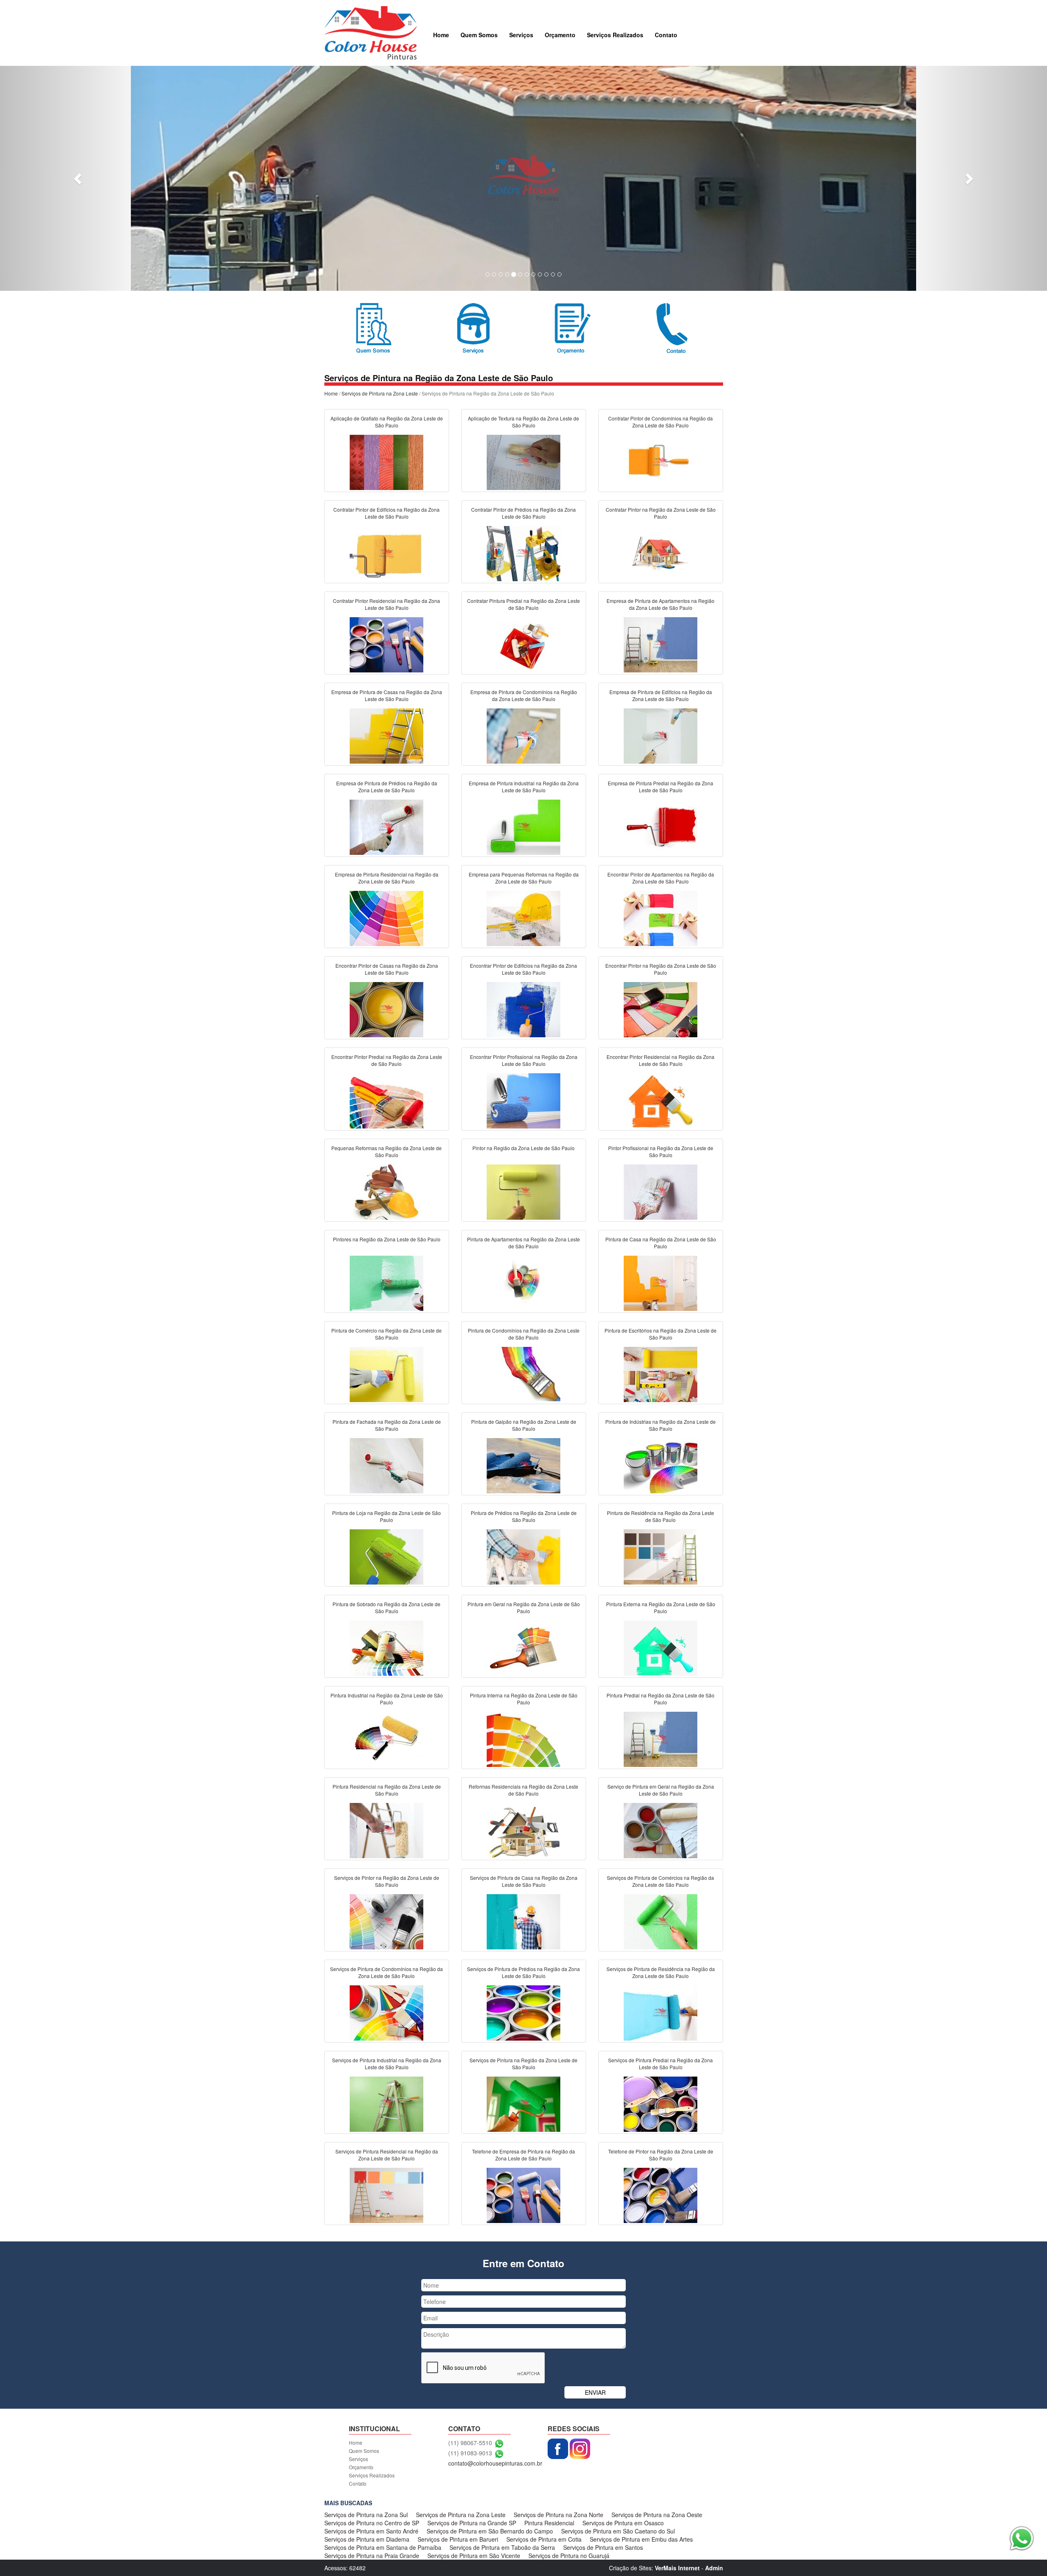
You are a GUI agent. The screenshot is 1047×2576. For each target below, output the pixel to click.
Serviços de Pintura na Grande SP (472, 2523)
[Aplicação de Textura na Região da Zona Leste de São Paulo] (523, 461)
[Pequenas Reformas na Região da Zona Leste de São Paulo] (386, 1191)
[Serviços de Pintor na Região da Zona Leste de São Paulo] (386, 1921)
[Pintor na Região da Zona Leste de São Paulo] (523, 1191)
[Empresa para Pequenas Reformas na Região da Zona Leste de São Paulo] (523, 917)
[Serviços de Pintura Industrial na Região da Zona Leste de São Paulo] (386, 2103)
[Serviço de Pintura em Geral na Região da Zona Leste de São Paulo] (661, 1830)
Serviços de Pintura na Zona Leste (380, 393)
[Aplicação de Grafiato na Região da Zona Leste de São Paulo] (386, 461)
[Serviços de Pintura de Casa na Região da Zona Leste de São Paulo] (523, 1921)
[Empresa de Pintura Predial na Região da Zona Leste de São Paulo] (661, 826)
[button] (79, 178)
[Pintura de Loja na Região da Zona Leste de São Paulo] (386, 1556)
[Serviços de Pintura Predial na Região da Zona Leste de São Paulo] (661, 2103)
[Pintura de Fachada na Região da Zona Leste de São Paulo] (386, 1465)
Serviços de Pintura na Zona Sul (366, 2515)
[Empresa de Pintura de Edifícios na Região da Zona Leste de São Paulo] (661, 735)
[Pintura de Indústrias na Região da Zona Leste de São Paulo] (661, 1465)
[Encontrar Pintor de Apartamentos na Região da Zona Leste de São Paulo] (661, 917)
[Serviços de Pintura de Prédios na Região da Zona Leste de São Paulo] (523, 2012)
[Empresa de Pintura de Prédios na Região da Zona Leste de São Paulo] (386, 826)
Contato (666, 35)
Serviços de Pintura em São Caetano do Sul (618, 2531)
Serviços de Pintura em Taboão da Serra (502, 2547)
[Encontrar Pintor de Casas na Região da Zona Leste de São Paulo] (386, 1009)
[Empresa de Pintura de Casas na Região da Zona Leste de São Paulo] (386, 735)
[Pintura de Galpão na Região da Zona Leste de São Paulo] (523, 1465)
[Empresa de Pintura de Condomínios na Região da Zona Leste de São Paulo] (523, 735)
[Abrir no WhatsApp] (499, 2443)
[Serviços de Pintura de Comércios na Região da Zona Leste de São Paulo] (661, 1921)
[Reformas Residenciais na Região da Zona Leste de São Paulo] (523, 1830)
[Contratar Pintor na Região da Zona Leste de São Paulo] (661, 553)
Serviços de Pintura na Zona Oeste (657, 2515)
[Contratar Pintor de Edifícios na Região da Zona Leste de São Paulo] (386, 553)
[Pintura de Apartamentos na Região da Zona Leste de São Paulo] (523, 1282)
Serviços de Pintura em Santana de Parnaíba (383, 2547)
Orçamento (560, 35)
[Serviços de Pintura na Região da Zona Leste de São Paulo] (523, 2103)
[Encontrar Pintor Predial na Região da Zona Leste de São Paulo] (386, 1100)
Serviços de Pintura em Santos (603, 2547)
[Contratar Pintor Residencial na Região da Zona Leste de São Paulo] (386, 644)
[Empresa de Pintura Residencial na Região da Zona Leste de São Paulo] (386, 917)
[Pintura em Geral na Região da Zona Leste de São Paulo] (523, 1647)
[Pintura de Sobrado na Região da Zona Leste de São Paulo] (386, 1647)
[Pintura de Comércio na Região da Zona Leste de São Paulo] (386, 1373)
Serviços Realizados (615, 35)
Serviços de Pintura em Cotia (544, 2539)
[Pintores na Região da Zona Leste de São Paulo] (386, 1282)
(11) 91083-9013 (470, 2453)
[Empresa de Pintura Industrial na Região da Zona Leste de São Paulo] (523, 826)
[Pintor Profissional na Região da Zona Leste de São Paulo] (661, 1191)
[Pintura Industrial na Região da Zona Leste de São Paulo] (386, 1738)
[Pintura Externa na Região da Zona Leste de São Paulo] (661, 1647)
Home (441, 35)
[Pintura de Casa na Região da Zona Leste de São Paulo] (661, 1282)
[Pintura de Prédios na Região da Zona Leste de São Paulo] (523, 1556)
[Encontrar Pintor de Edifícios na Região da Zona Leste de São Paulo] (523, 1009)
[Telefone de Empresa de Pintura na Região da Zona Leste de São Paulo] (523, 2194)
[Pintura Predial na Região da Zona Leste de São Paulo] (661, 1738)
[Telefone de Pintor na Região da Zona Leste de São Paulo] (661, 2194)
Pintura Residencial (549, 2523)
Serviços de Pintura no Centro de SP (372, 2523)
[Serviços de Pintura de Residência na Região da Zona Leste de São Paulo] (661, 2012)
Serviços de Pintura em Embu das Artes (641, 2539)
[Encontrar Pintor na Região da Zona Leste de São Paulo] (661, 1009)
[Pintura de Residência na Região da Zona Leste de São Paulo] (661, 1556)
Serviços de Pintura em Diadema (367, 2539)
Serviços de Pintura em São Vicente (474, 2556)
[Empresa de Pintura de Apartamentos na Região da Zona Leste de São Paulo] (661, 644)
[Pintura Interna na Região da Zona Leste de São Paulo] (523, 1738)
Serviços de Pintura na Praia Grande (372, 2556)
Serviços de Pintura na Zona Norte (558, 2515)
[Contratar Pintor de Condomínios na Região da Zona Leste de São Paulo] (661, 461)
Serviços (521, 35)
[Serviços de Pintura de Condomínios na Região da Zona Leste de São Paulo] (386, 2012)
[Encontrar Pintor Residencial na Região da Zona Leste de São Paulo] (661, 1100)
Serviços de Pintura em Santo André (371, 2531)
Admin (714, 2568)
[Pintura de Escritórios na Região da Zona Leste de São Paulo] (661, 1373)
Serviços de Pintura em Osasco (623, 2523)
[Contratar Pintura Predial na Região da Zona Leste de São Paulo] (523, 644)
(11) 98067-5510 (470, 2443)
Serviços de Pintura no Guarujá (569, 2556)
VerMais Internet (677, 2568)
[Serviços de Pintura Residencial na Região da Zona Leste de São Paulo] (386, 2194)
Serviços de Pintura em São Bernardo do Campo (490, 2531)
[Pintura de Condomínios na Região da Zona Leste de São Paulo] (523, 1373)
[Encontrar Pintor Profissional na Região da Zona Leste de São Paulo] (523, 1100)
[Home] (371, 32)
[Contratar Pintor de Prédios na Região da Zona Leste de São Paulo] (523, 553)
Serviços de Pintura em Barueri (458, 2539)
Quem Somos (479, 35)
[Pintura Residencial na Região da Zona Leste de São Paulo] (386, 1830)
